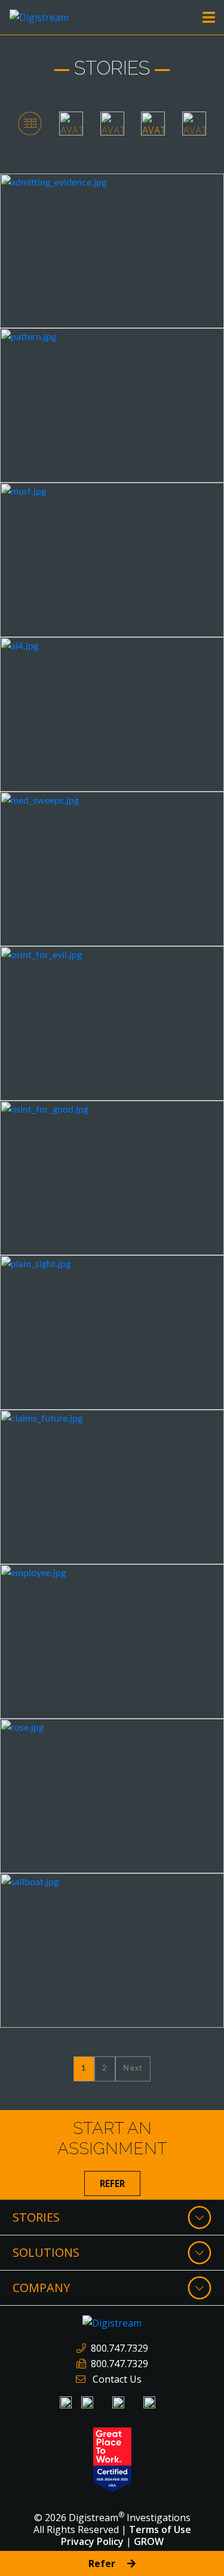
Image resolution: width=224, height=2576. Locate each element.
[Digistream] (39, 16)
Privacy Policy (92, 2541)
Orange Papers (52, 189)
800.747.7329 (119, 2348)
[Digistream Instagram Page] (118, 2402)
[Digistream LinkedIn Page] (66, 2402)
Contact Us (117, 2379)
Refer (112, 2183)
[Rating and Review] (112, 2459)
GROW (149, 2541)
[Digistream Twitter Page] (149, 2402)
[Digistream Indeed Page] (87, 2402)
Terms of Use (160, 2529)
